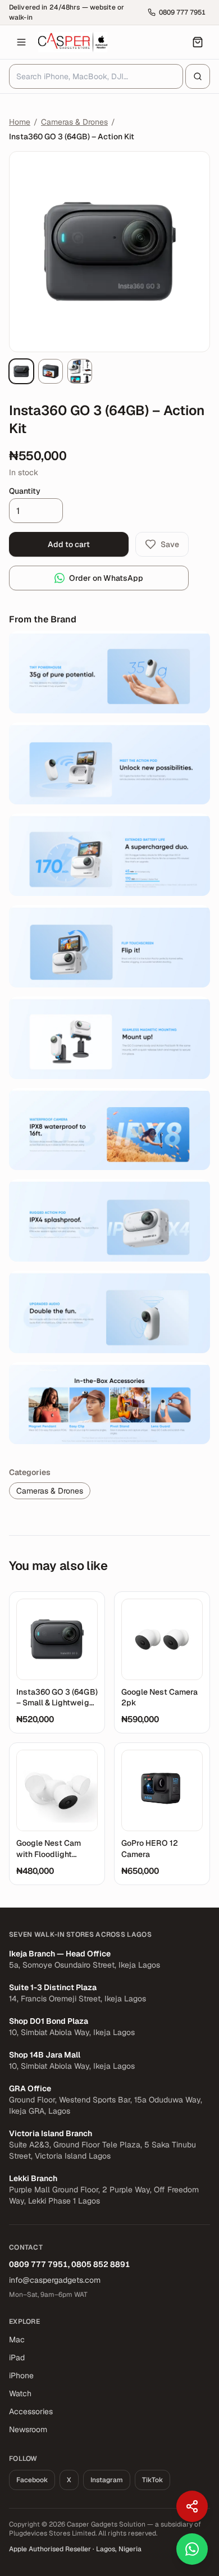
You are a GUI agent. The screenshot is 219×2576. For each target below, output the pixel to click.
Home (20, 122)
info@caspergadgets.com (55, 2280)
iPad (17, 2357)
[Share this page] (192, 2506)
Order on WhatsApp (106, 578)
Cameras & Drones (74, 122)
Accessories (31, 2411)
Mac (17, 2340)
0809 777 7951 (38, 2264)
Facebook (32, 2480)
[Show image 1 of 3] (21, 371)
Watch (20, 2393)
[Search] (198, 76)
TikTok (152, 2480)
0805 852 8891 (101, 2264)
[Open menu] (21, 42)
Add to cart (69, 544)
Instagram (107, 2480)
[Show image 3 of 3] (80, 371)
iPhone (21, 2375)
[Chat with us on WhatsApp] (192, 2549)
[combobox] (96, 76)
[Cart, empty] (198, 42)
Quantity (25, 491)
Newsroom (28, 2429)
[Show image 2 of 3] (51, 371)
